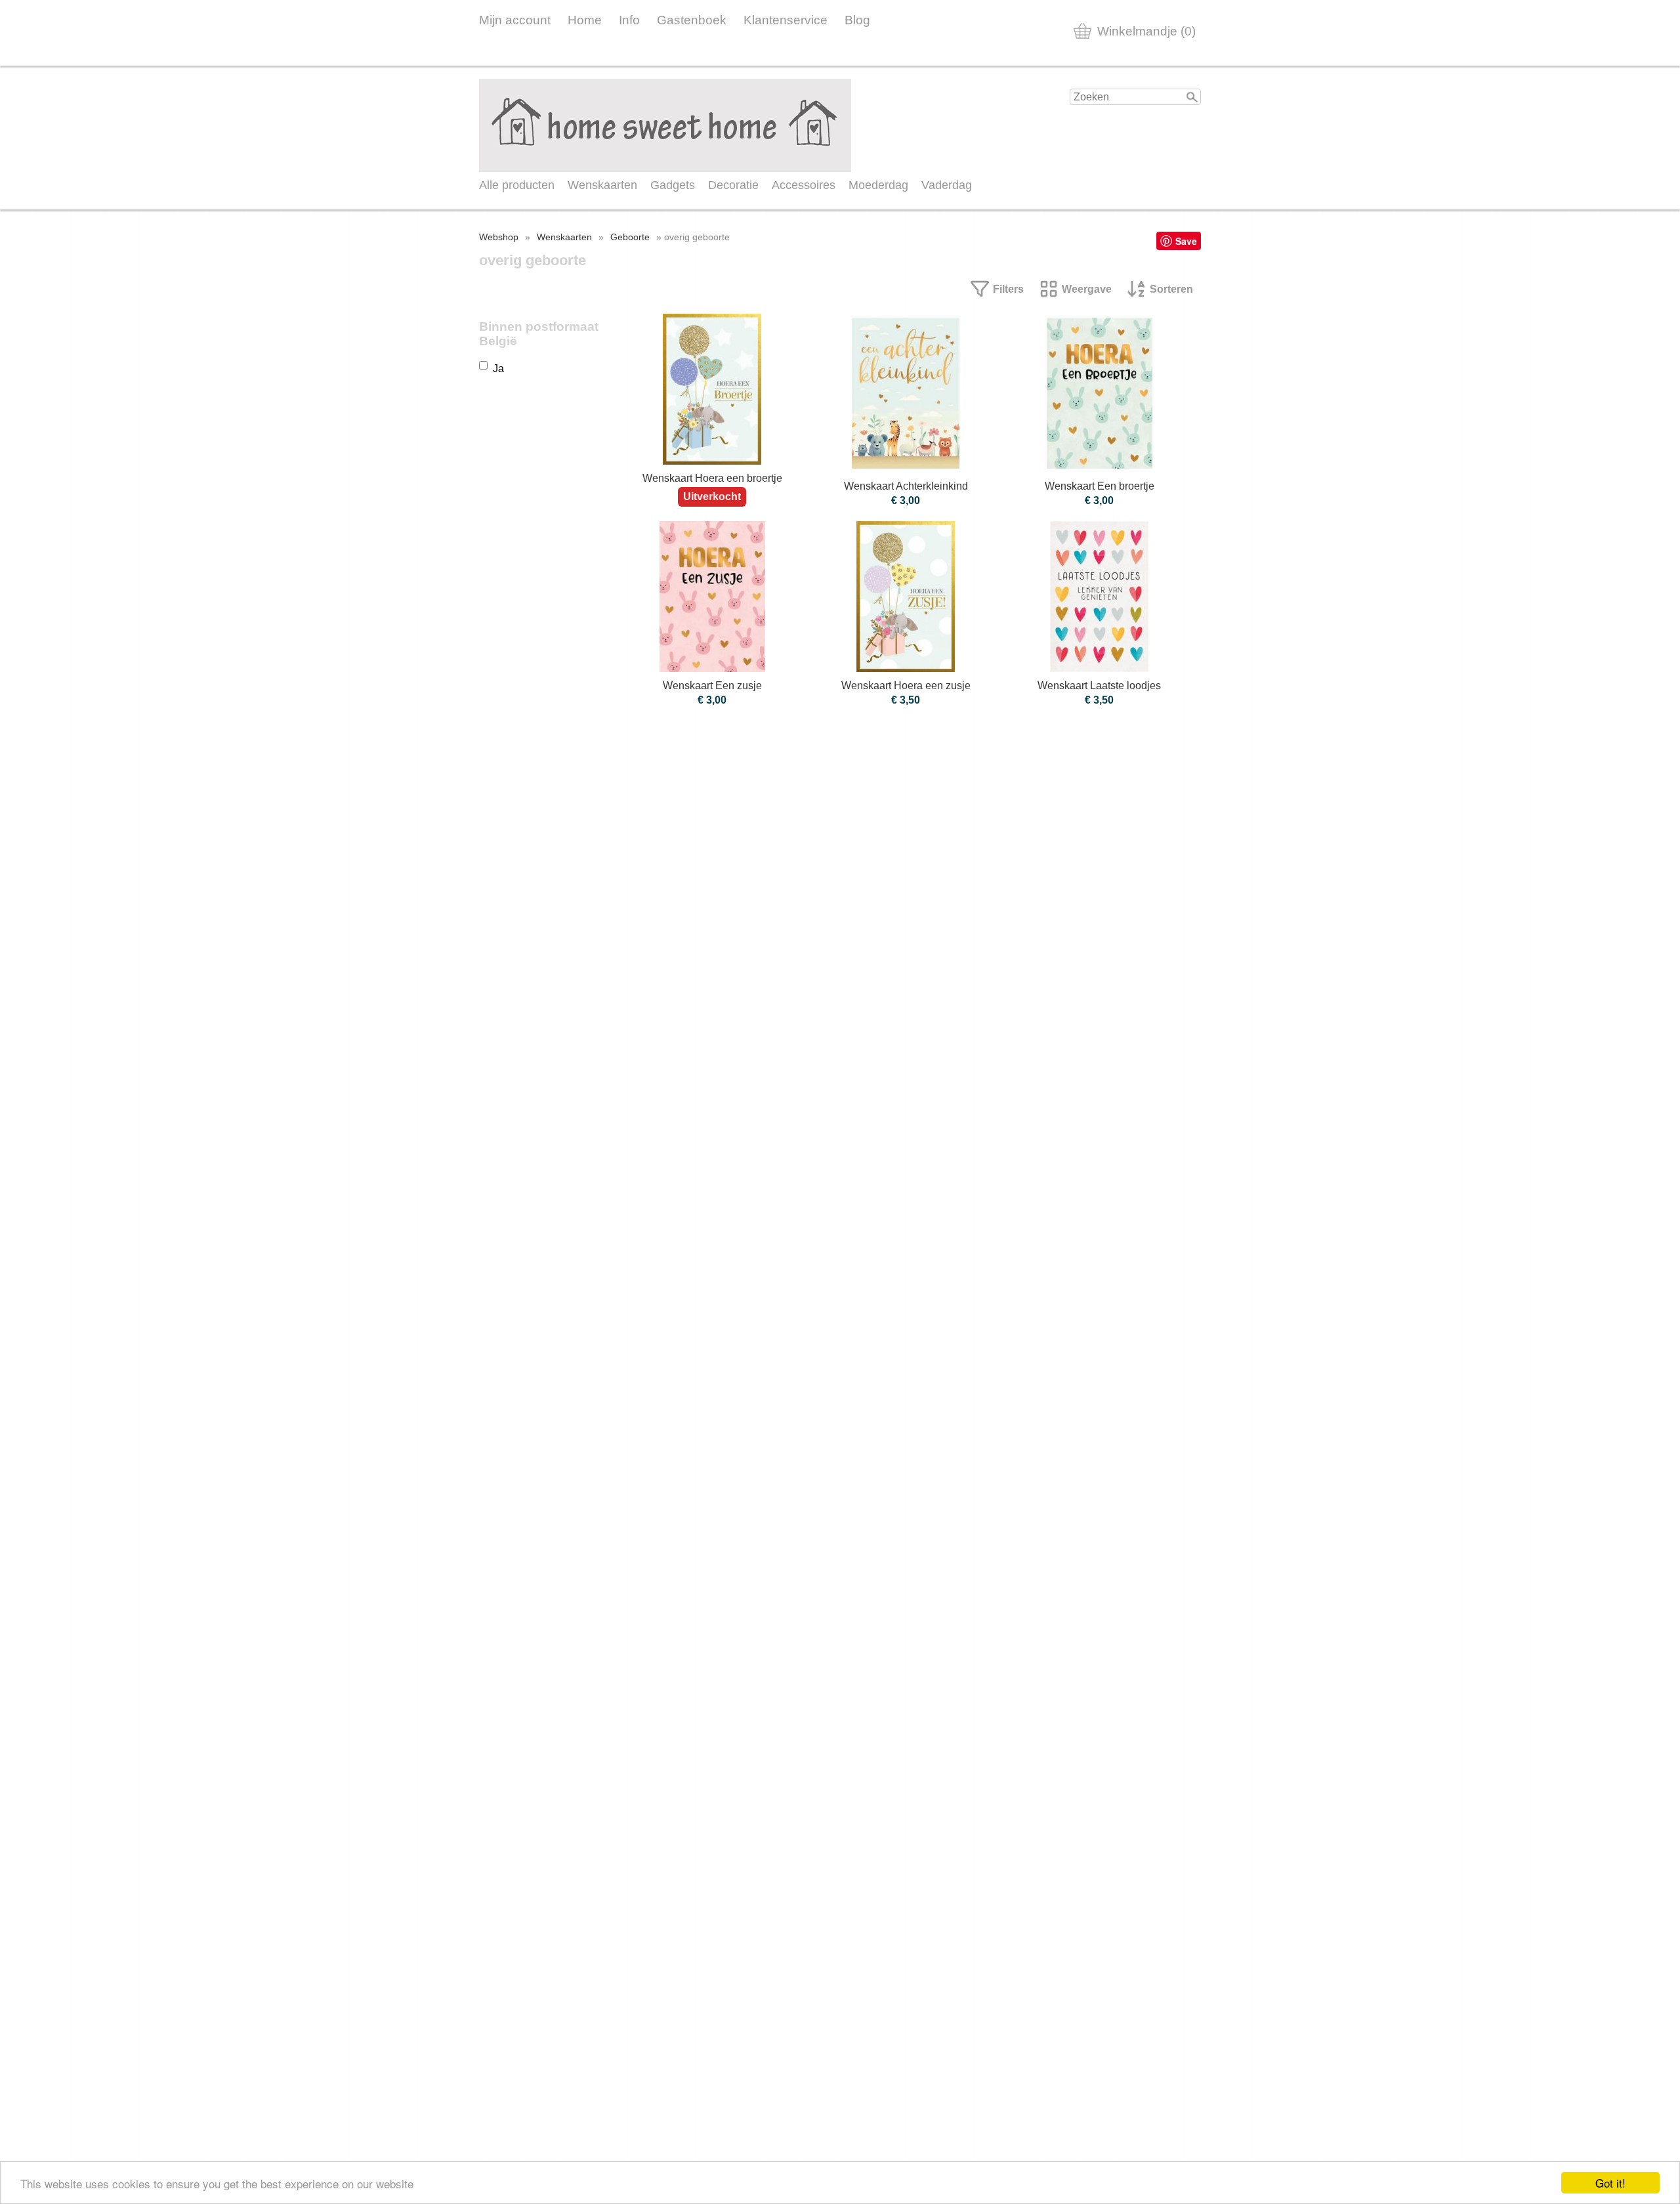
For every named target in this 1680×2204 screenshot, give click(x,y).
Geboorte (630, 237)
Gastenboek (692, 20)
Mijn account (515, 20)
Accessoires (804, 185)
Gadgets (673, 185)
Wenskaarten (602, 185)
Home (585, 20)
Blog (857, 20)
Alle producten (517, 185)
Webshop (499, 237)
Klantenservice (786, 20)
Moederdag (878, 185)
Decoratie (733, 185)
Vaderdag (947, 185)
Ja (498, 369)
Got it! (1610, 2183)
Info (629, 20)
